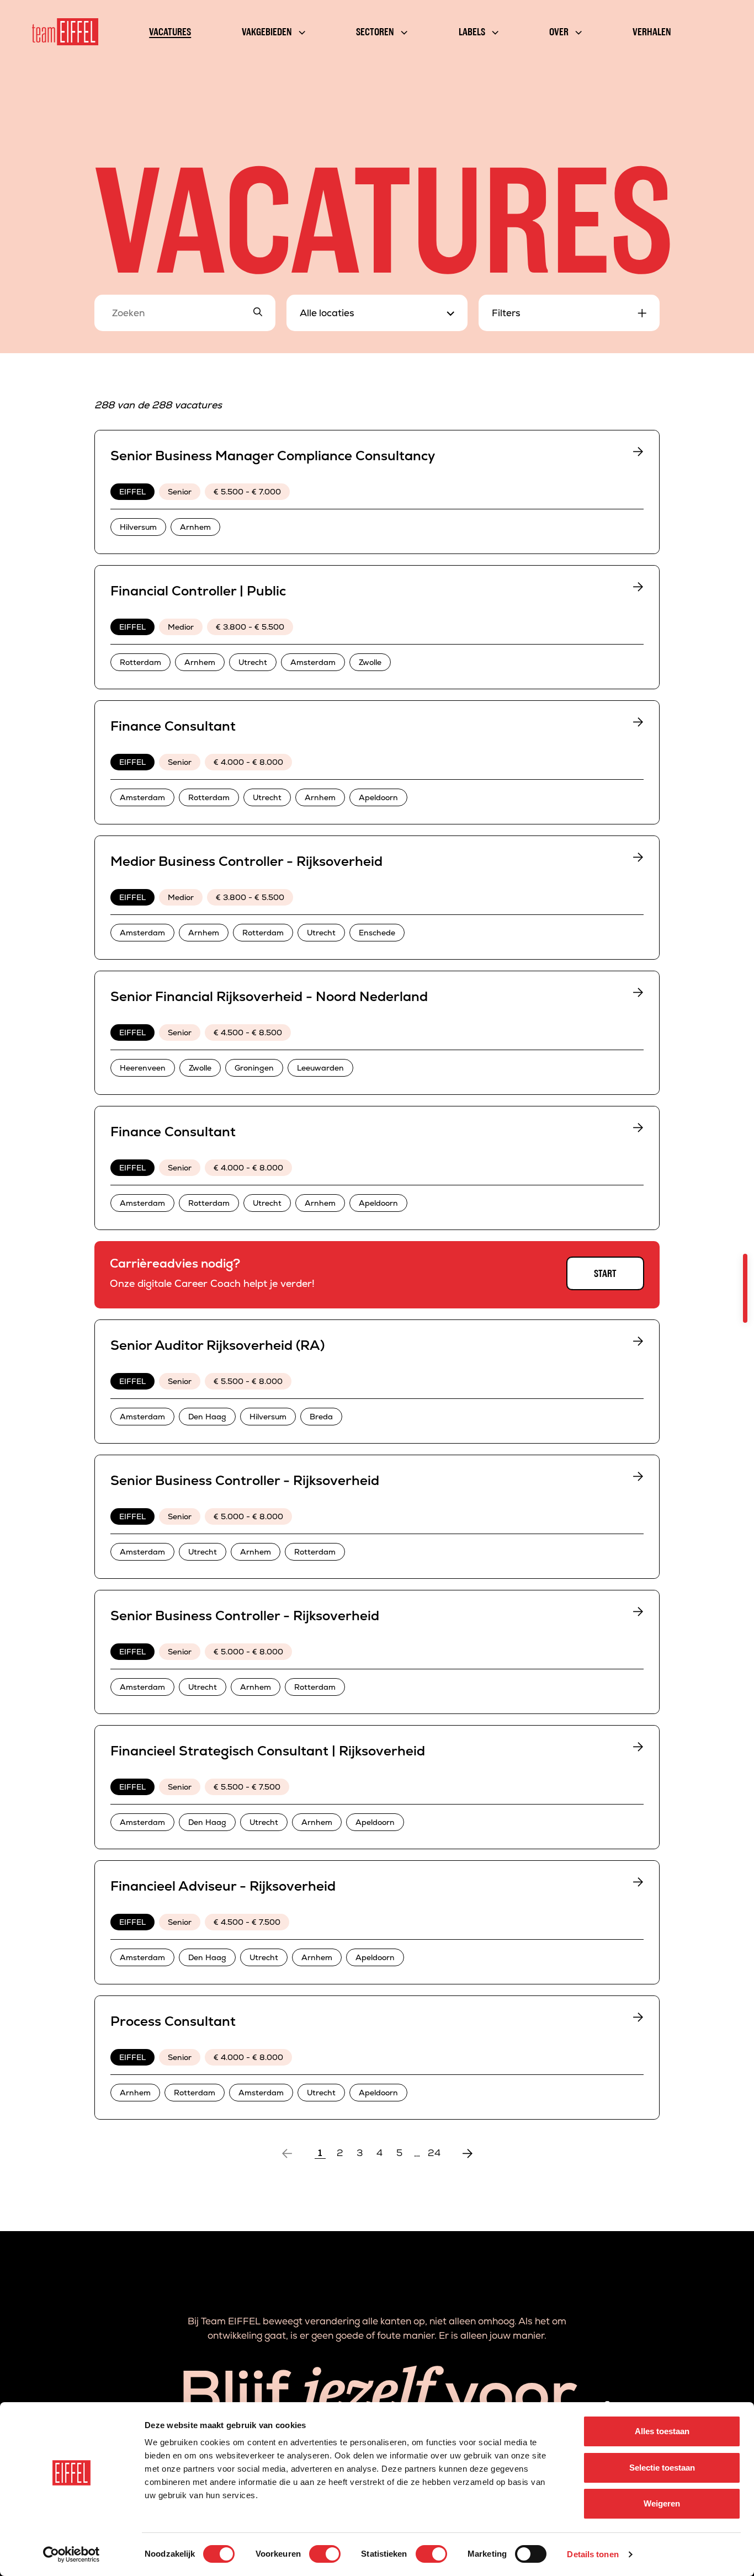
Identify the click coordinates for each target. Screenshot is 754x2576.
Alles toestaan (662, 2431)
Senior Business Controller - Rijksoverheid (245, 1480)
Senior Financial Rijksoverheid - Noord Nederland (269, 996)
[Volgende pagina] (468, 2153)
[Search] (258, 313)
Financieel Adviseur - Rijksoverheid (223, 1886)
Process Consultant (173, 2021)
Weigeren (662, 2503)
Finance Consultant (173, 726)
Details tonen (593, 2554)
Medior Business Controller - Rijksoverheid (246, 861)
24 (434, 2153)
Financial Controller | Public (198, 591)
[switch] (325, 2554)
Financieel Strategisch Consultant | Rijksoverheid (268, 1751)
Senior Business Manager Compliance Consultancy (273, 456)
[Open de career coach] (745, 1288)
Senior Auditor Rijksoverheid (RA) (217, 1345)
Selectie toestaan (662, 2468)
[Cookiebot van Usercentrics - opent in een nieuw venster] (71, 2554)
